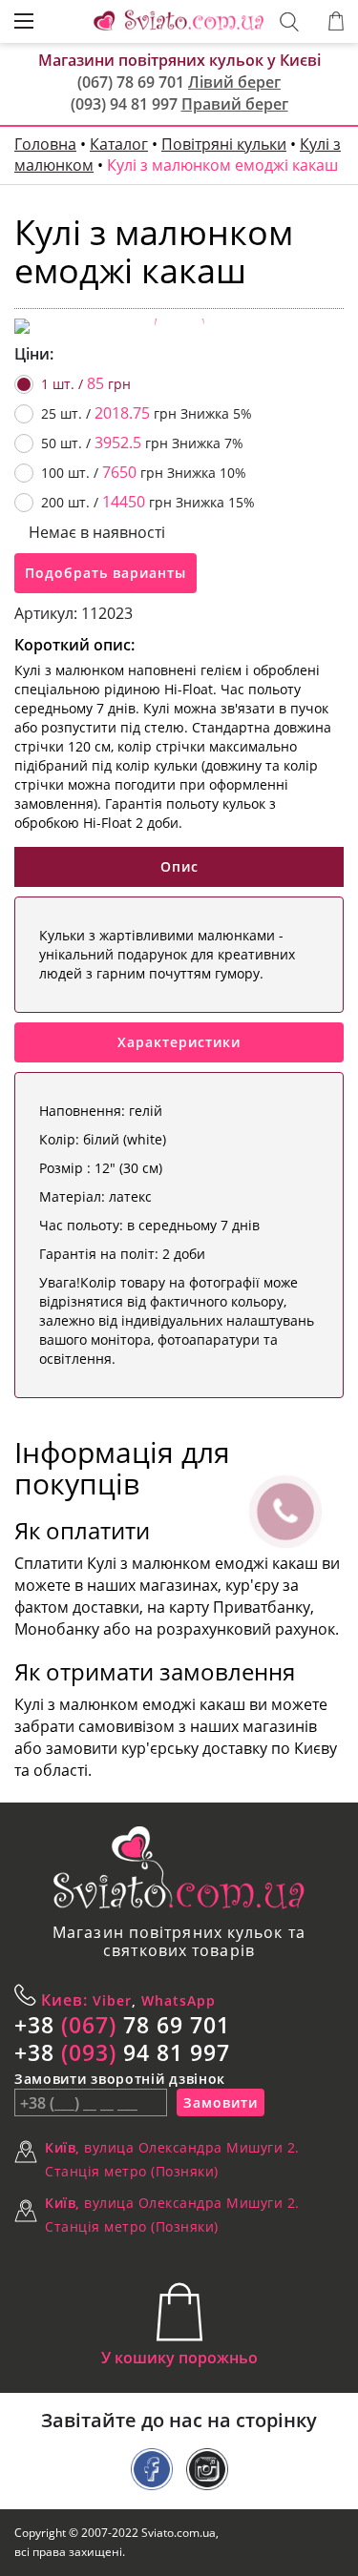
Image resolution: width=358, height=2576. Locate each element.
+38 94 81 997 (122, 2052)
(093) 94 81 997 (124, 104)
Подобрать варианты (105, 573)
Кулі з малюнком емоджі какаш (222, 165)
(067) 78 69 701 (131, 82)
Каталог (119, 144)
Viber (110, 2000)
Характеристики (179, 1042)
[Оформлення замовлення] (336, 21)
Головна (45, 144)
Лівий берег (234, 82)
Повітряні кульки (224, 144)
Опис (179, 866)
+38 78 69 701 (122, 2025)
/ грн (86, 383)
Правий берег (235, 104)
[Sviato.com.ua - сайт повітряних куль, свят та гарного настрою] (179, 1868)
